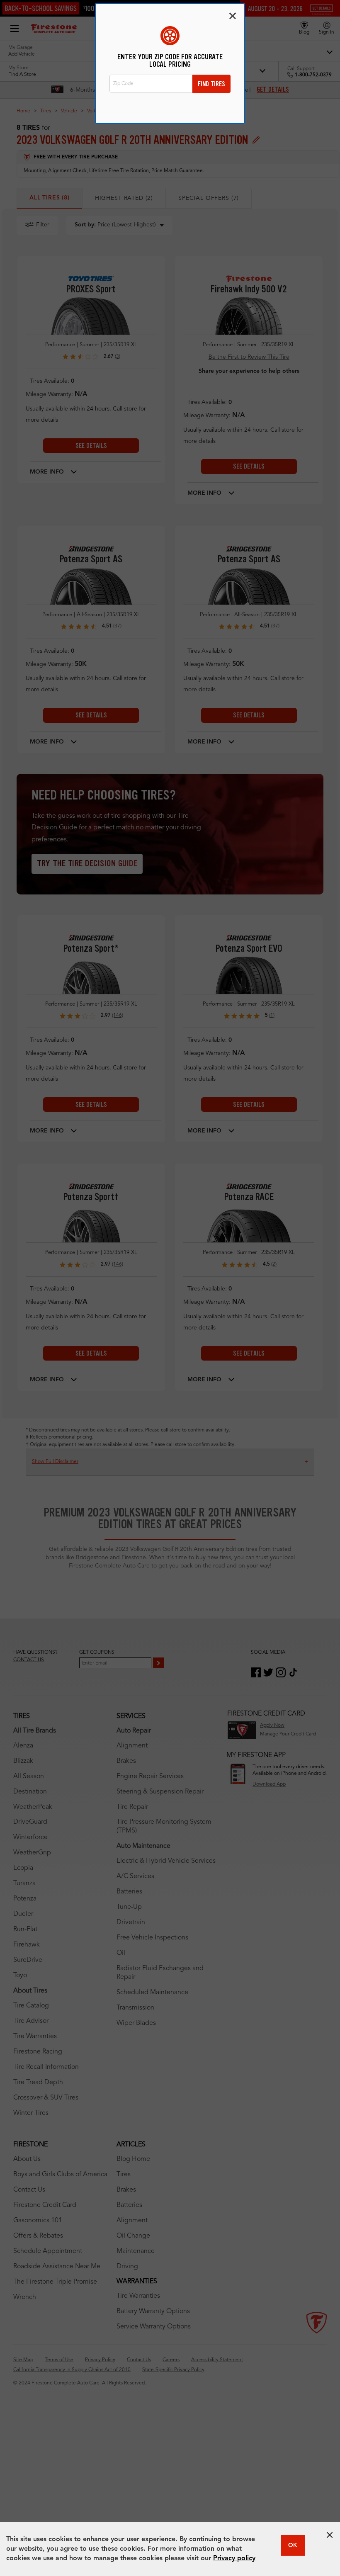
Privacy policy (234, 2559)
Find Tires (211, 84)
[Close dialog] (233, 16)
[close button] (330, 2535)
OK (293, 2545)
